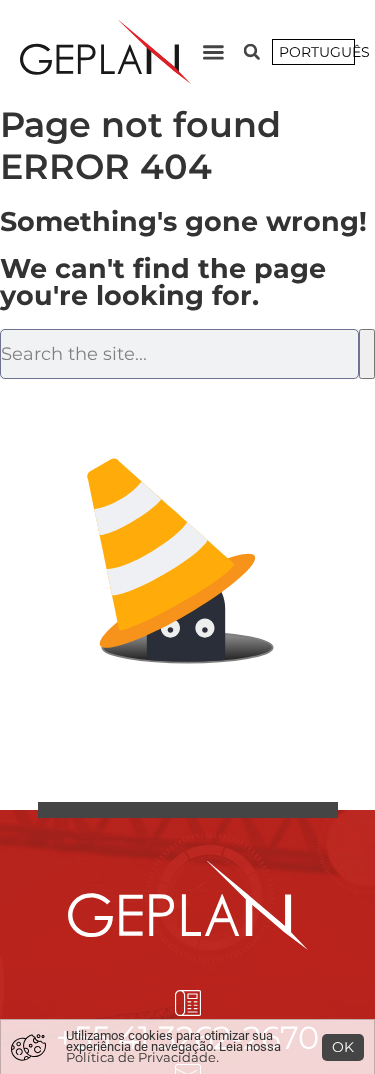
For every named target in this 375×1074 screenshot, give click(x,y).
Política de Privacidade (141, 1057)
